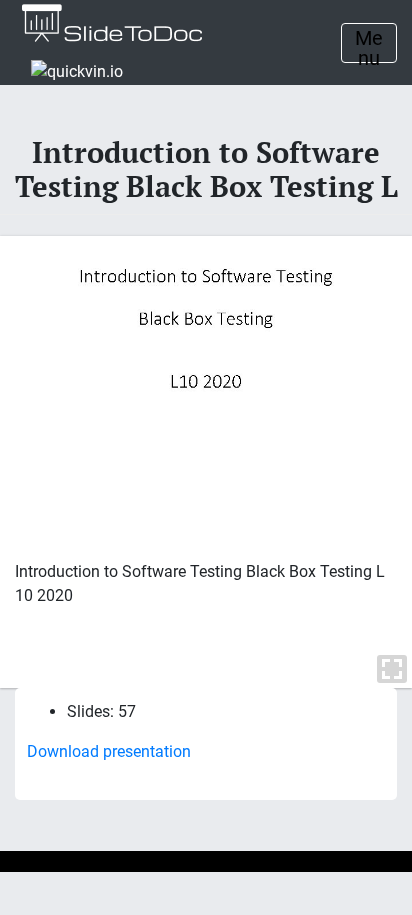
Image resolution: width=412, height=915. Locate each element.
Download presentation (109, 751)
